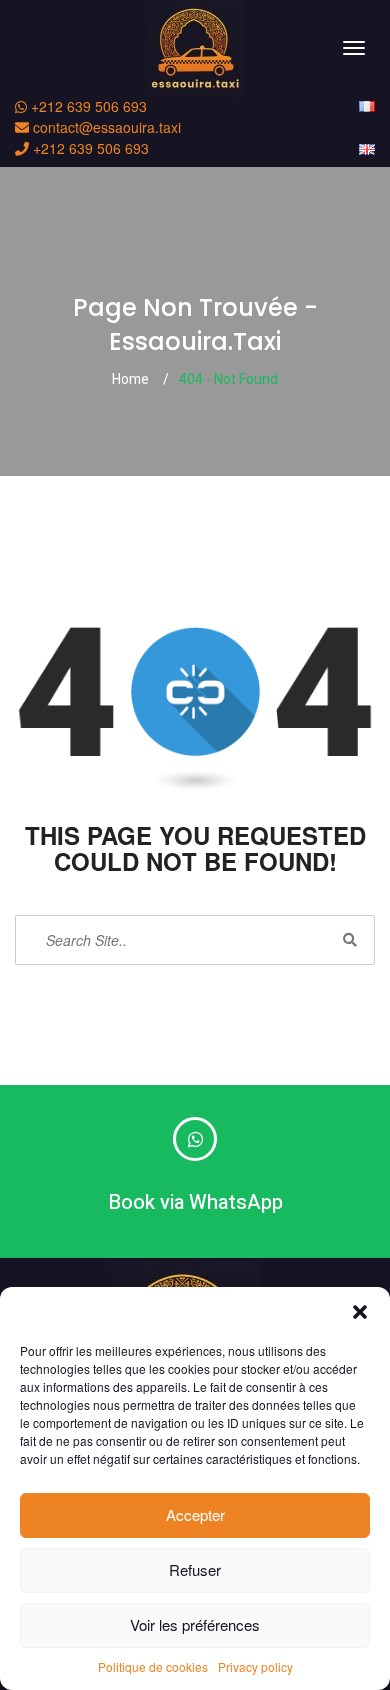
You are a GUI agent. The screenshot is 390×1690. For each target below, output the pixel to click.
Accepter (195, 1514)
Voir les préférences (195, 1624)
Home (130, 379)
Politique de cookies (153, 1666)
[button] (360, 1312)
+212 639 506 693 (87, 106)
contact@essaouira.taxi (105, 127)
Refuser (195, 1569)
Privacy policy (255, 1666)
